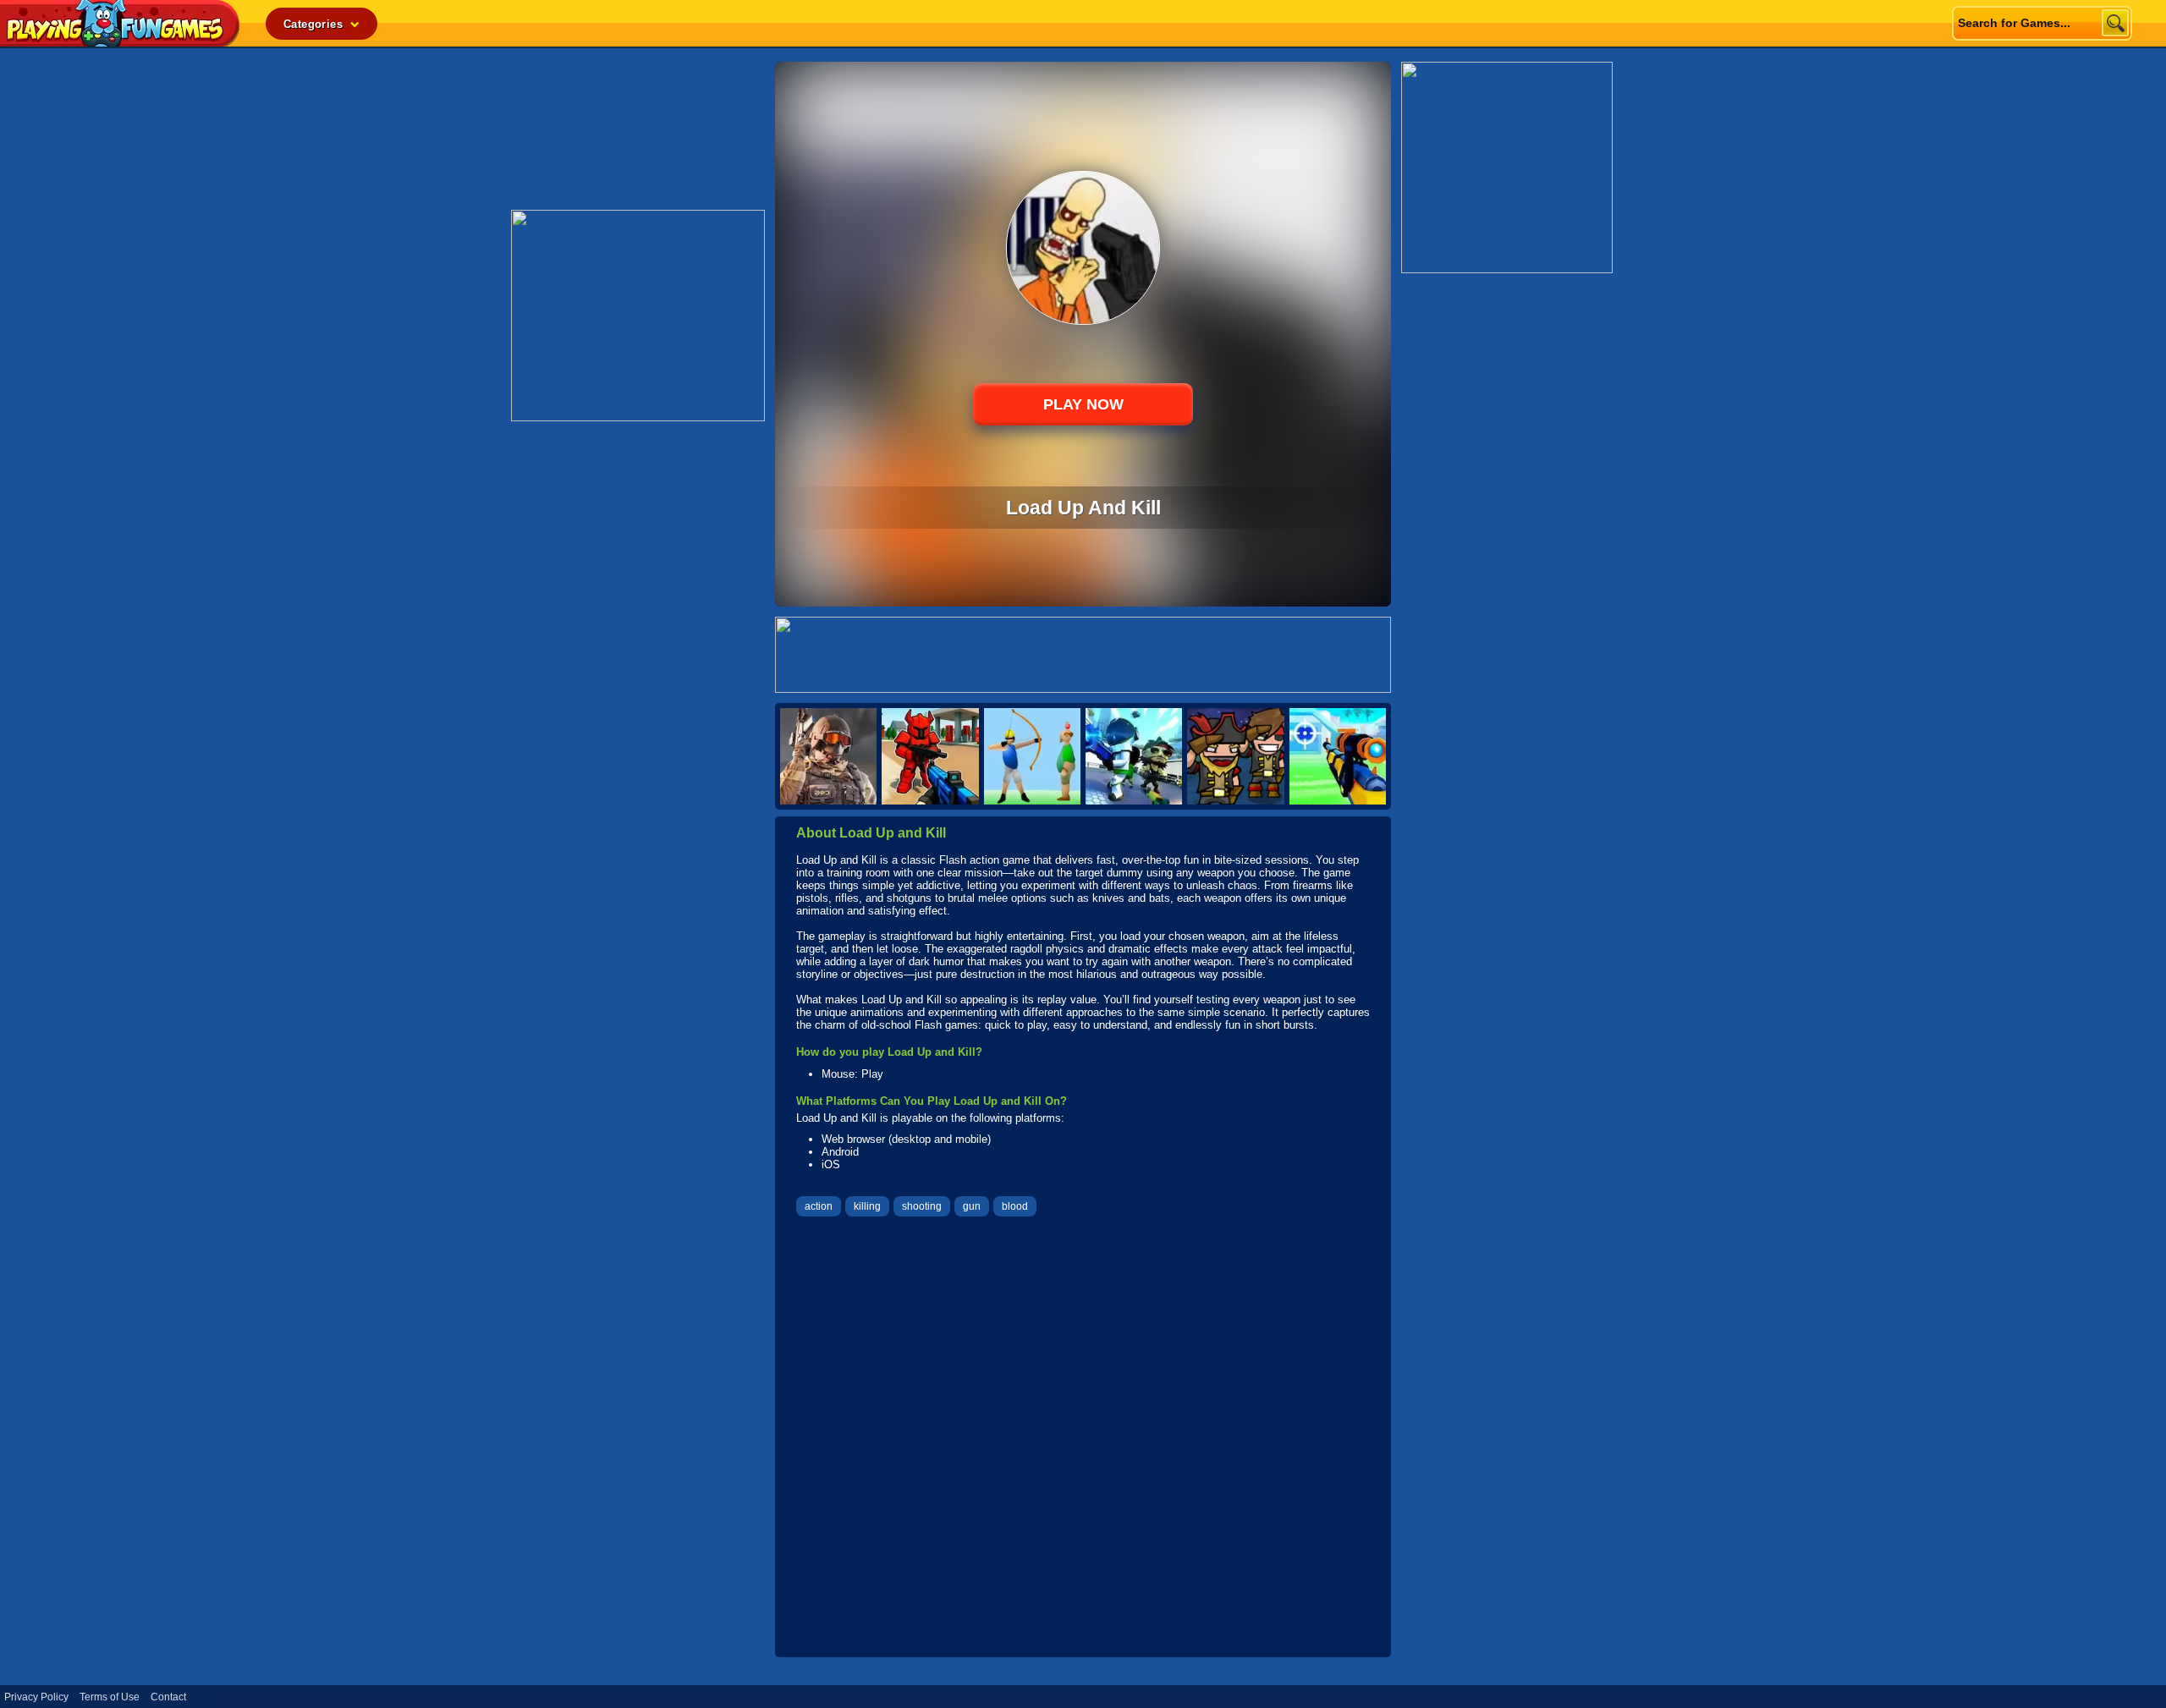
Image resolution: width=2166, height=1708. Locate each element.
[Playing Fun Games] (120, 42)
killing (867, 1206)
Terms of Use (110, 1697)
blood (1015, 1206)
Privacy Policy (36, 1697)
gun (972, 1206)
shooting (922, 1206)
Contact (168, 1697)
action (819, 1206)
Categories (315, 24)
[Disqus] (1083, 1439)
